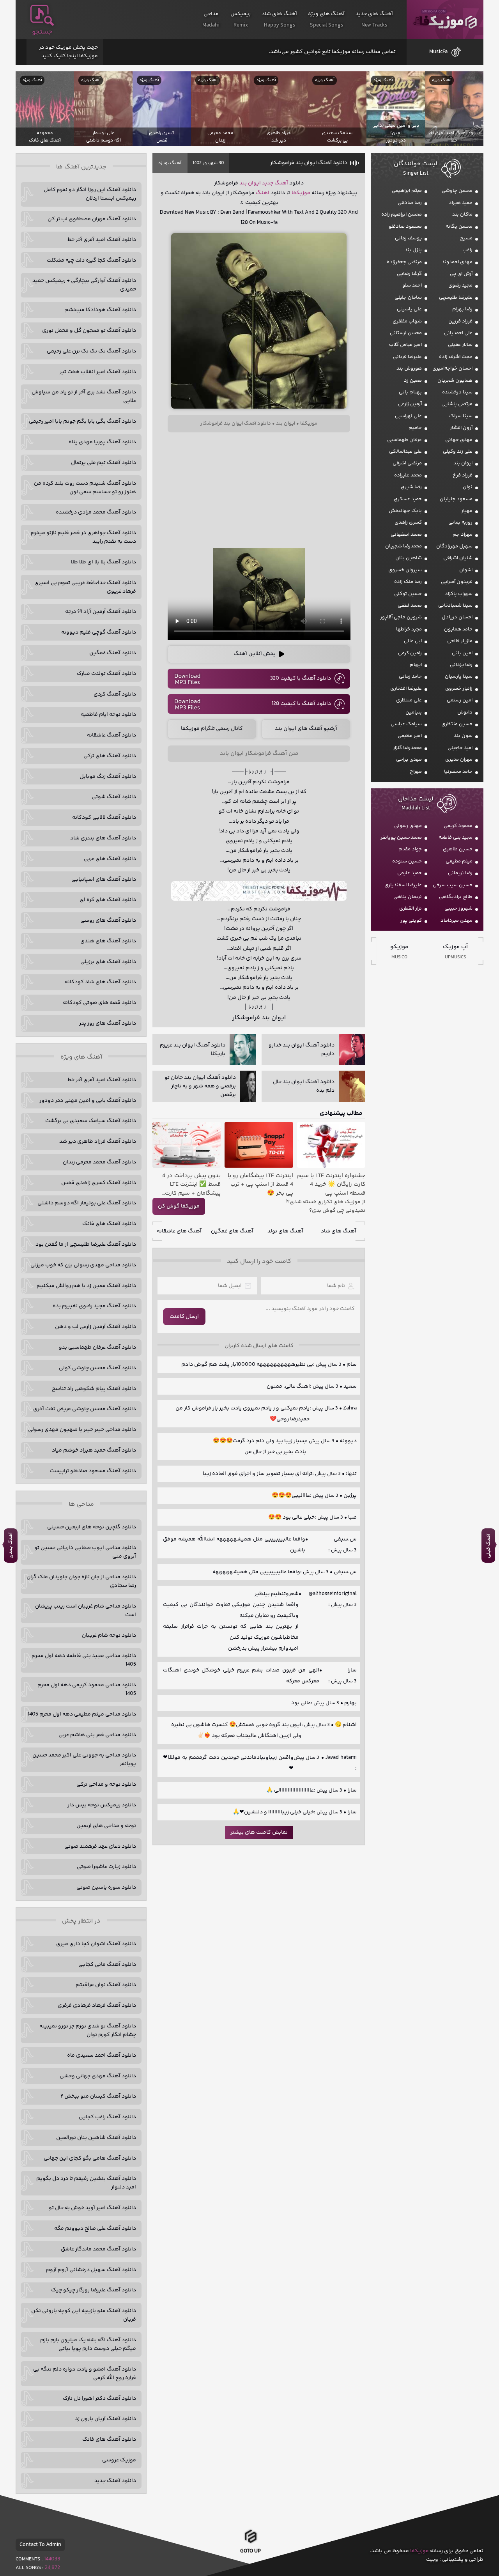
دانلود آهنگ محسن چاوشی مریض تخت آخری (85, 1409)
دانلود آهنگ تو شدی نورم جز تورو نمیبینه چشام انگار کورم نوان (88, 2031)
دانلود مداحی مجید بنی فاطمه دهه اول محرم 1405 (84, 1660)
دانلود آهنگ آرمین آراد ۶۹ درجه (101, 612)
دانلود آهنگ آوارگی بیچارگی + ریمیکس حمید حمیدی (84, 285)
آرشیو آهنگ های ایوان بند (306, 729)
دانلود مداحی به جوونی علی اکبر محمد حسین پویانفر (84, 1760)
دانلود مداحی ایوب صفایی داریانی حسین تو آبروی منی (85, 1552)
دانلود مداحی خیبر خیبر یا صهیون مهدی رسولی (82, 1430)
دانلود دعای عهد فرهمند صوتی (100, 1847)
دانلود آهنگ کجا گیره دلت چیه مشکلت (91, 260)
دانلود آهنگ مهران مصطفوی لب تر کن (92, 219)
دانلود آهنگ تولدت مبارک (106, 674)
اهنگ (263, 193)
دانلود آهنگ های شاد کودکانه (100, 982)
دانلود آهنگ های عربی (110, 859)
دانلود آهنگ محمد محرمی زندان (99, 1162)
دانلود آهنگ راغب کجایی (107, 2117)
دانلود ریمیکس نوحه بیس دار (102, 1805)
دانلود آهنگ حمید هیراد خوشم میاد (94, 1450)
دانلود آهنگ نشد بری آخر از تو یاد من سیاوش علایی (84, 397)
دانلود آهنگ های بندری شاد (103, 838)
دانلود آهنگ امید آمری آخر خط (102, 240)
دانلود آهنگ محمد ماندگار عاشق (98, 2249)
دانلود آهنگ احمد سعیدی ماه (102, 2055)
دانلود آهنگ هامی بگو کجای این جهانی (90, 2158)
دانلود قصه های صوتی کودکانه (99, 1003)
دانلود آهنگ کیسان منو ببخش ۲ (98, 2096)
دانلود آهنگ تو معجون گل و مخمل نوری (89, 331)
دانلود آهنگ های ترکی (110, 756)
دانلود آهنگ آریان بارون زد (105, 2419)
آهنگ (176, 163)
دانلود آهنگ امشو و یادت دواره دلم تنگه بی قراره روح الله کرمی (85, 2374)
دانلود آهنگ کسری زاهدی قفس (99, 1183)
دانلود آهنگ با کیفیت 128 (301, 704)
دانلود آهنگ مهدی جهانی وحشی (98, 2076)
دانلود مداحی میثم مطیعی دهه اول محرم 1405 (82, 1714)
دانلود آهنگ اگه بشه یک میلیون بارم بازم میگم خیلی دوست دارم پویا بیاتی (88, 2344)
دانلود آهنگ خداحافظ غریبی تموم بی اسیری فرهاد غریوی (85, 587)
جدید (268, 183)
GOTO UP (250, 2551)
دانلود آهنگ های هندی (108, 941)
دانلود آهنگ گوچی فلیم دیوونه (99, 632)
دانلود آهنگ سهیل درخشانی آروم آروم (91, 2270)
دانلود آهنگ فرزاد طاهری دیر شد (98, 1142)
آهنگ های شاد (339, 1231)
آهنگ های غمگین (232, 1231)
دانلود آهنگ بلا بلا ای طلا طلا (104, 562)
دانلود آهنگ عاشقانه (111, 735)
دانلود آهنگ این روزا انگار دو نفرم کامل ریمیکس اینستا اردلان (90, 194)
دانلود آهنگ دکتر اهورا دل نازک (99, 2399)
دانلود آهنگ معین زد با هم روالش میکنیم (86, 1286)
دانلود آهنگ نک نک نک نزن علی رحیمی (91, 351)
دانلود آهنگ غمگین (113, 653)
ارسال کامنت (184, 1317)
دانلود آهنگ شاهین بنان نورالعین (96, 2138)
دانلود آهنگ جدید (115, 2481)
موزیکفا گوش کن (179, 1206)
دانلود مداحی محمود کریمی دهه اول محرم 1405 (87, 1689)
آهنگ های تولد (285, 1231)
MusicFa (438, 52)
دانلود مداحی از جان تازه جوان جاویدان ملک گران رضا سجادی (81, 1581)
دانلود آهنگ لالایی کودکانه (104, 818)
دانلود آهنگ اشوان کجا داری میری (96, 1944)
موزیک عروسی (119, 2460)
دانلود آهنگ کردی (115, 694)
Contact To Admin (40, 2545)
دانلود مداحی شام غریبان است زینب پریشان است (86, 1611)
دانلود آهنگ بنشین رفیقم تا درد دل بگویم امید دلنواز (86, 2183)
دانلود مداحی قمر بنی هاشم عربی (97, 1735)
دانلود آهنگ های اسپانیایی (104, 880)
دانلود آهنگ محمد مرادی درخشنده (96, 512)
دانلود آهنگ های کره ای (108, 900)
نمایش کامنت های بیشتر (259, 1832)
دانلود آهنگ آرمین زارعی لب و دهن (96, 1327)
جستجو (42, 32)
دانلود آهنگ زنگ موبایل (108, 777)
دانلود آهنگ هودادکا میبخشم (100, 310)
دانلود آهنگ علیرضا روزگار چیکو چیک (94, 2290)
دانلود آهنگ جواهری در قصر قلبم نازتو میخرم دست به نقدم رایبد (83, 537)
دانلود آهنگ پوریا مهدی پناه (102, 442)
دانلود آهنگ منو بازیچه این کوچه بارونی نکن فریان (84, 2315)
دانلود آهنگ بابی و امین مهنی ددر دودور (88, 1101)
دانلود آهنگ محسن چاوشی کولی (97, 1368)
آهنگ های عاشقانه (179, 1231)
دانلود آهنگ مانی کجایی (107, 1965)
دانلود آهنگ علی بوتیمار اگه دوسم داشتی (87, 1203)
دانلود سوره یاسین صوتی (106, 1887)
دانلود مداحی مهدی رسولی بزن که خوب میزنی (83, 1265)
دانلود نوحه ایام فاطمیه (108, 715)
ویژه (163, 163)
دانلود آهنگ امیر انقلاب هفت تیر (98, 372)
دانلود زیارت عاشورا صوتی (106, 1867)
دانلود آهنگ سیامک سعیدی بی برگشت (91, 1121)
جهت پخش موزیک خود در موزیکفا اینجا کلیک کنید (68, 52)
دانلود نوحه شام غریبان (109, 1636)
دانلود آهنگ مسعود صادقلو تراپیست (93, 1471)
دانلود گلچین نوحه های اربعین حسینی (92, 1527)
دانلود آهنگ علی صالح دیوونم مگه (95, 2229)
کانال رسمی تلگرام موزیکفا (212, 729)
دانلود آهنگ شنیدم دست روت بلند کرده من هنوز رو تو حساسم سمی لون (85, 488)
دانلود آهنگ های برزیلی (108, 962)
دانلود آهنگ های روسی (108, 921)
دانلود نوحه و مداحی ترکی (106, 1785)
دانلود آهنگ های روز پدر (108, 1023)
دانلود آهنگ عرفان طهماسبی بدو (97, 1347)
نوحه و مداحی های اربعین (106, 1826)
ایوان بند (250, 183)
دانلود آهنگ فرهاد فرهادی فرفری (97, 2006)
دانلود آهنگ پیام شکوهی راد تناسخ (94, 1389)
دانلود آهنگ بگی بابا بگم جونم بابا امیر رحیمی (82, 421)
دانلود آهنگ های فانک (109, 1224)
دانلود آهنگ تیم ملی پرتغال (104, 463)
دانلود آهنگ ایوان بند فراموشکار (309, 163)
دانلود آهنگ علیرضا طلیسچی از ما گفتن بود (86, 1245)
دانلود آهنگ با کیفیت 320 (301, 678)
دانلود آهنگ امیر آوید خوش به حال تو (92, 2208)
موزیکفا (445, 20)
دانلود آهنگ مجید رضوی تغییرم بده (94, 1306)
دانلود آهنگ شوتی (114, 797)
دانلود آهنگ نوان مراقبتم (106, 1985)
